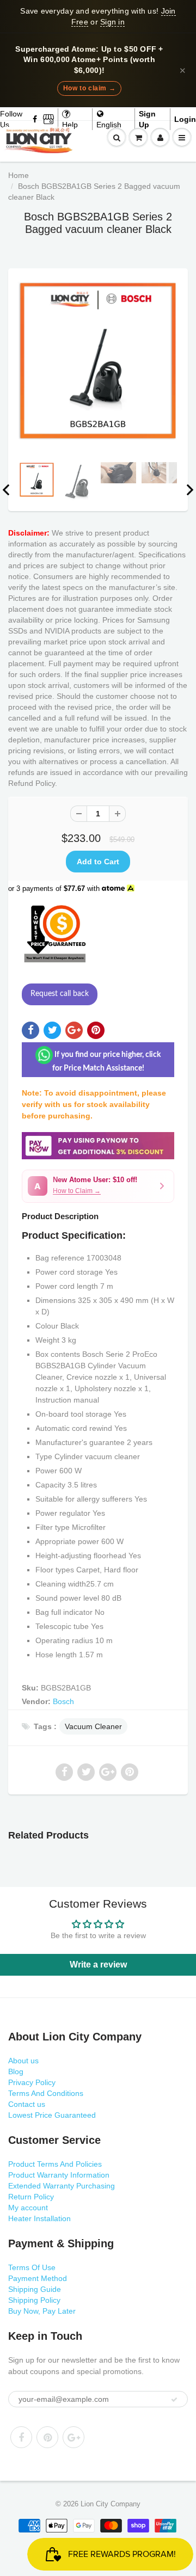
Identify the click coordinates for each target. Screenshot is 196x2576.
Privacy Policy (32, 2082)
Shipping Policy (34, 2300)
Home (19, 175)
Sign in (112, 22)
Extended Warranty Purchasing (62, 2186)
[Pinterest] (47, 2437)
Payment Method (38, 2278)
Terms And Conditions (46, 2093)
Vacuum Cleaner (93, 1726)
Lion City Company (111, 2504)
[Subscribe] (174, 2400)
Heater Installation (39, 2218)
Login (185, 119)
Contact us (27, 2104)
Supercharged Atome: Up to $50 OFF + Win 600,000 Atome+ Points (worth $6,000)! (89, 60)
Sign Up (147, 119)
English (109, 125)
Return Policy (31, 2197)
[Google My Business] (48, 119)
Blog (16, 2071)
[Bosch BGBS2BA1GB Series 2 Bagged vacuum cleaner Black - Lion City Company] (98, 361)
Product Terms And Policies (55, 2164)
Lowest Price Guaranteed (52, 2115)
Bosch (63, 1701)
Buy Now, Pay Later (42, 2311)
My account (28, 2208)
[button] (98, 1186)
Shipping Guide (35, 2289)
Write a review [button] (98, 1965)
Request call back (60, 994)
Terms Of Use (32, 2267)
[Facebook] (35, 119)
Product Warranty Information (59, 2175)
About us (23, 2061)
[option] (98, 361)
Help (70, 125)
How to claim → (89, 88)
